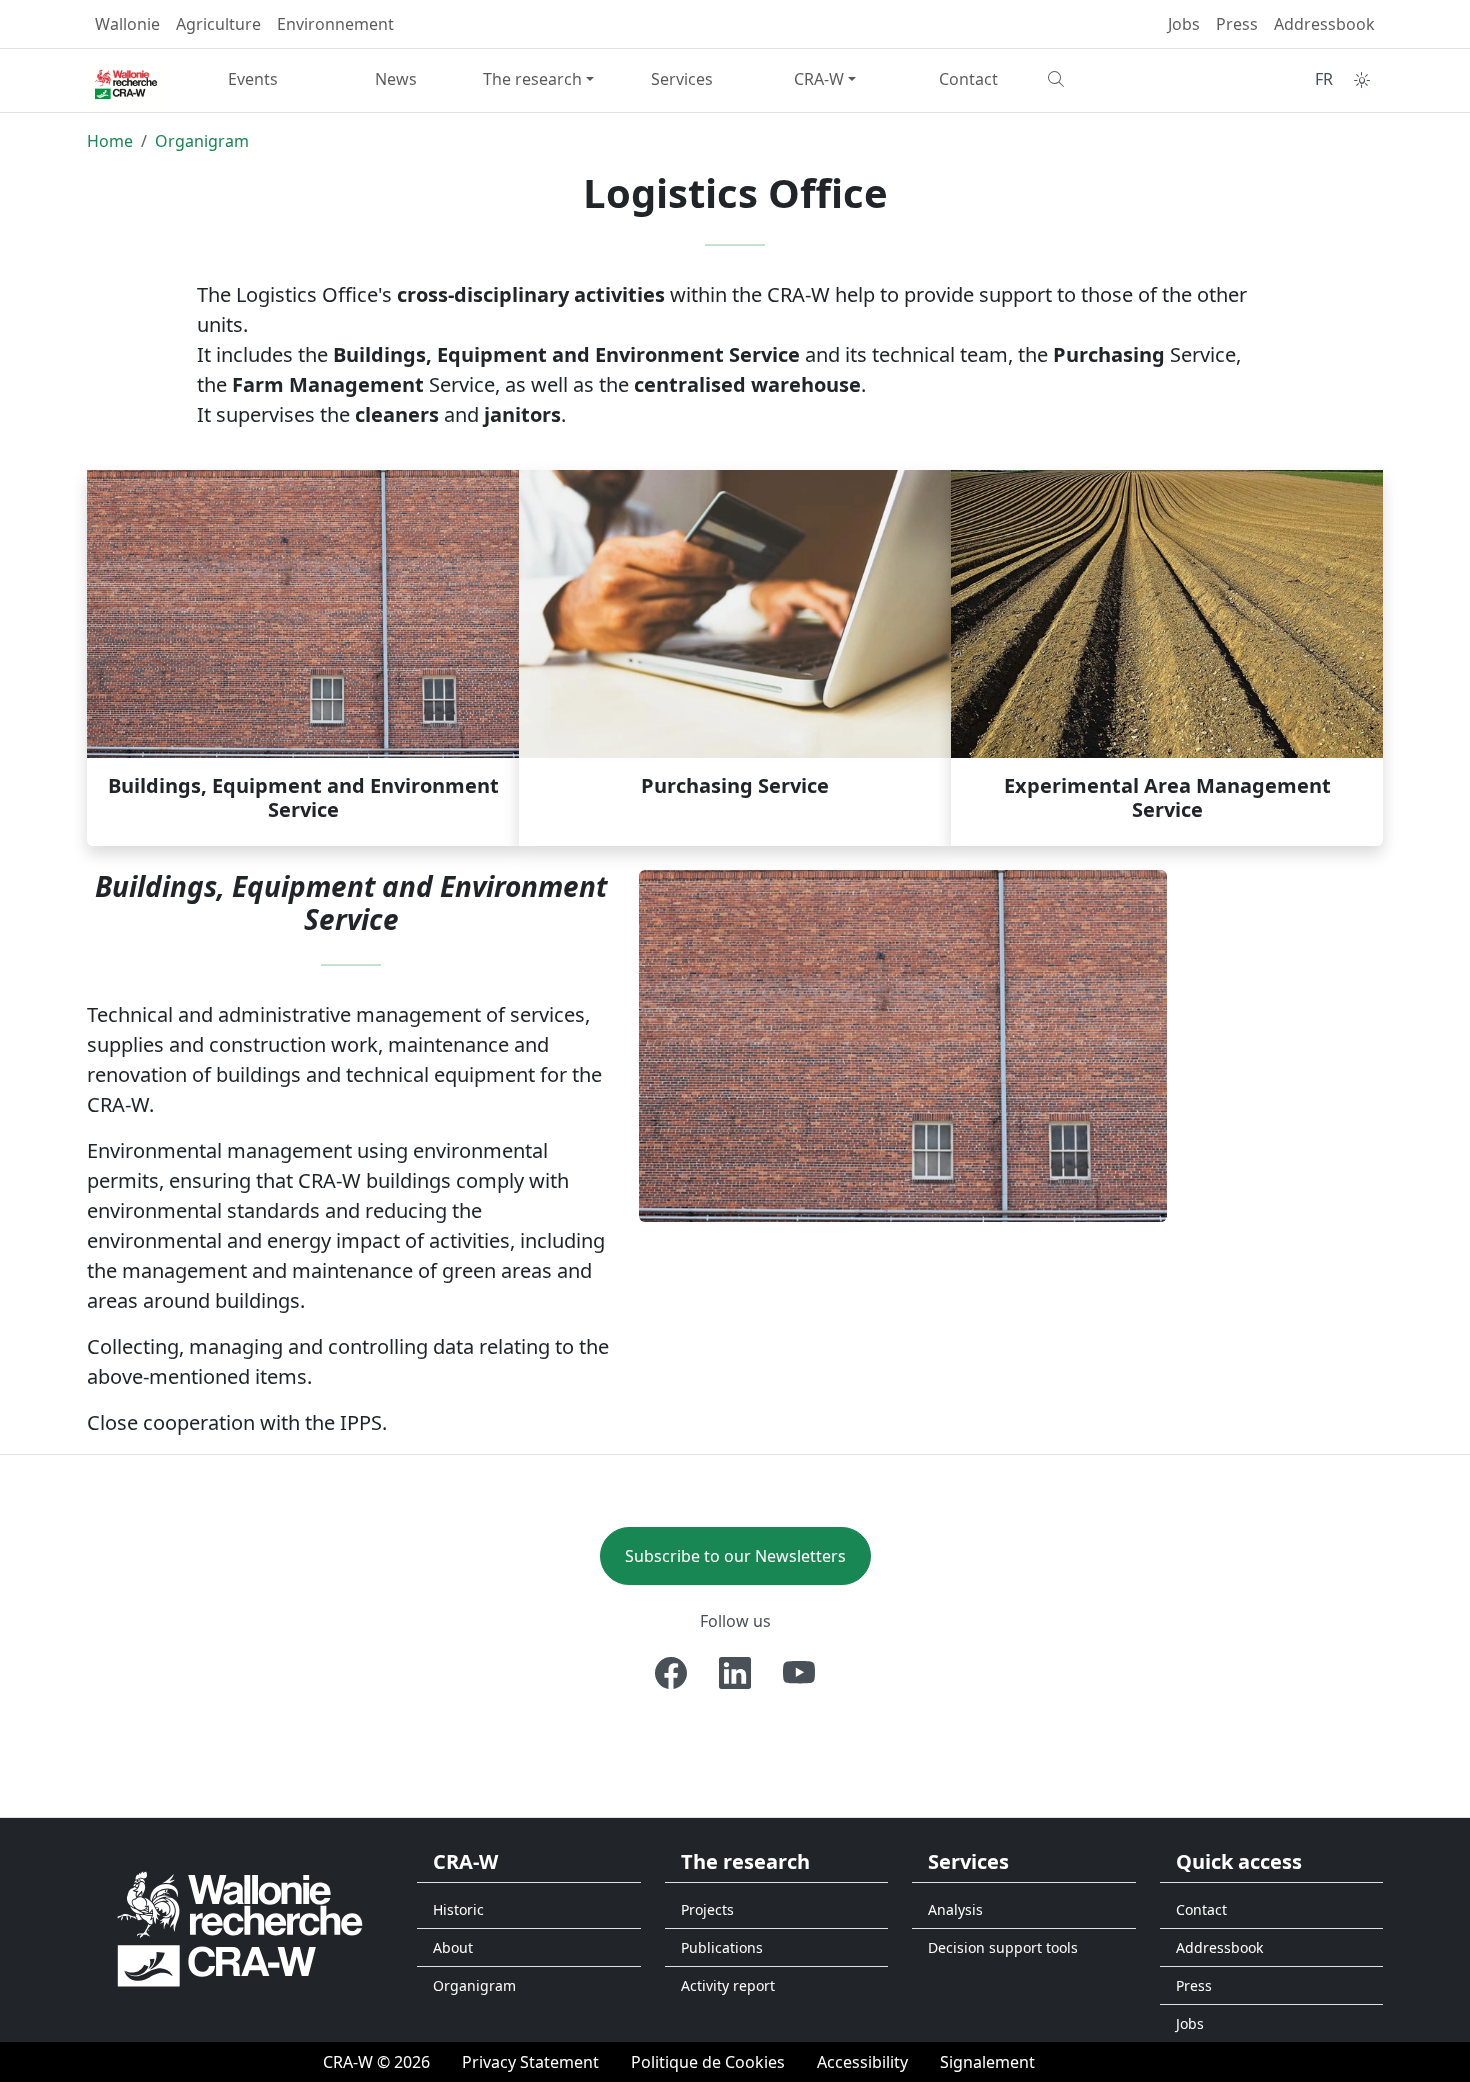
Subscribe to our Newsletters (735, 1556)
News (396, 79)
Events (253, 79)
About (453, 1947)
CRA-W (819, 79)
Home (110, 141)
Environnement (335, 24)
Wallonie (127, 24)
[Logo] (240, 1927)
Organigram (202, 141)
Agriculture (218, 24)
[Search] (1111, 79)
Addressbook (1324, 24)
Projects (707, 1909)
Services (682, 79)
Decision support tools (1003, 1947)
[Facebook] (671, 1673)
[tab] (303, 658)
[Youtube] (799, 1673)
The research (532, 79)
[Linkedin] (735, 1673)
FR (1324, 79)
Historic (458, 1909)
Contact (968, 79)
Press (1237, 24)
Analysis (955, 1909)
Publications (722, 1947)
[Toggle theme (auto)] (1362, 80)
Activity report (728, 1985)
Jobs (1184, 24)
